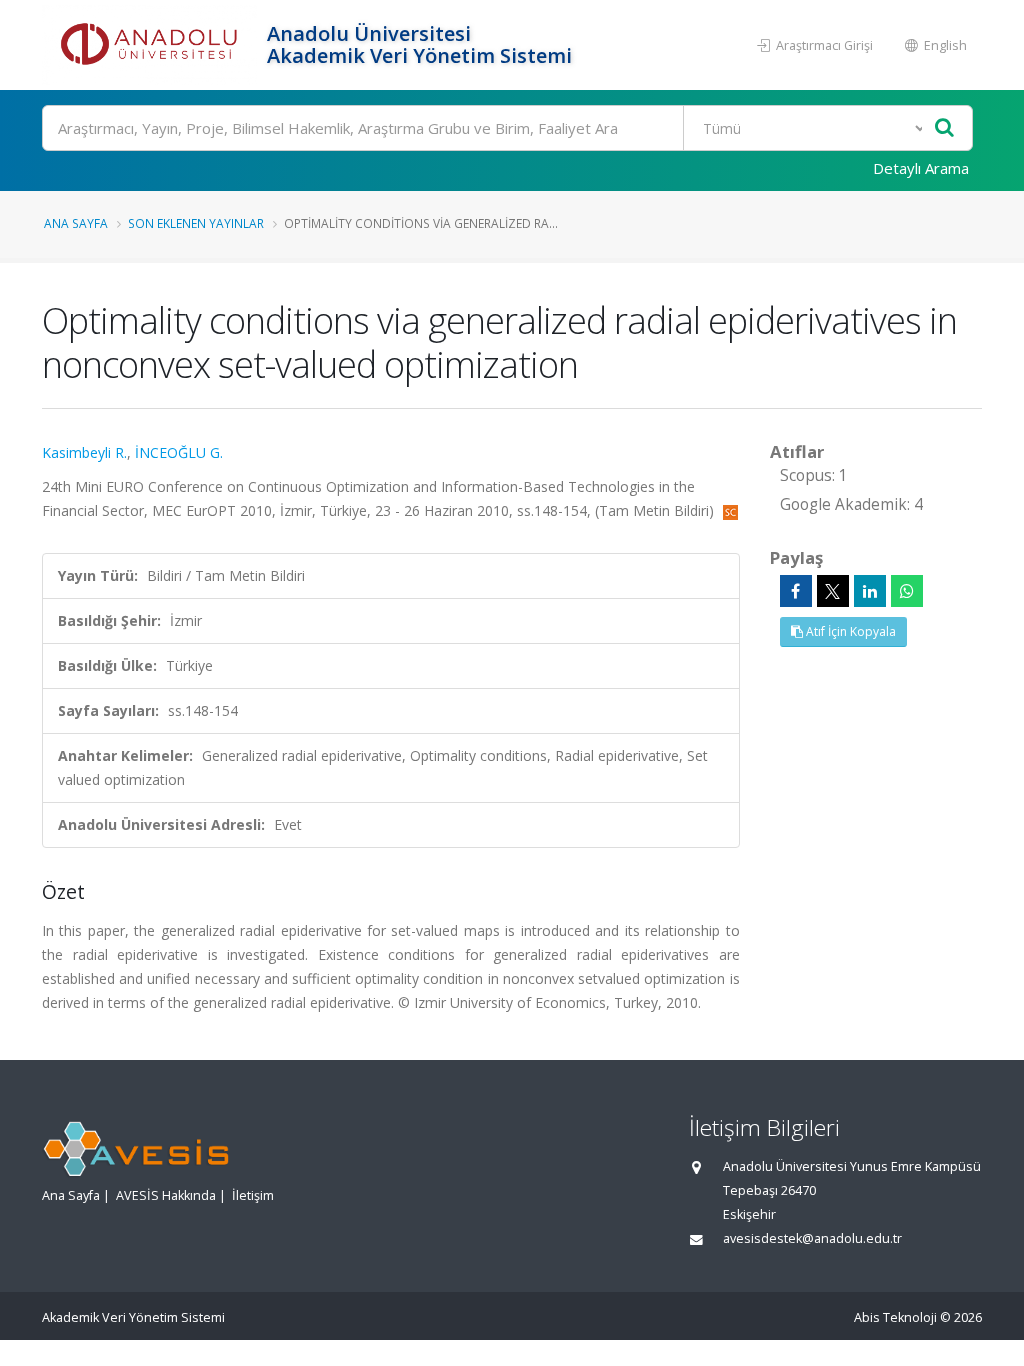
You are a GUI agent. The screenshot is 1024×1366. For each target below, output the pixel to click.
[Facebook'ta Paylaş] (796, 591)
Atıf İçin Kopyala (849, 631)
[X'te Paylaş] (833, 591)
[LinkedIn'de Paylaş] (870, 591)
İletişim (253, 1195)
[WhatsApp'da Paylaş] (907, 591)
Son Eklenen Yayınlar (196, 223)
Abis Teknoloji (895, 1317)
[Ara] (944, 128)
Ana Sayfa (76, 223)
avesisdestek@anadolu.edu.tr (812, 1238)
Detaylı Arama (921, 168)
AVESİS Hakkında (166, 1195)
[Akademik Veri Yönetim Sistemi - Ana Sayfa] (152, 45)
